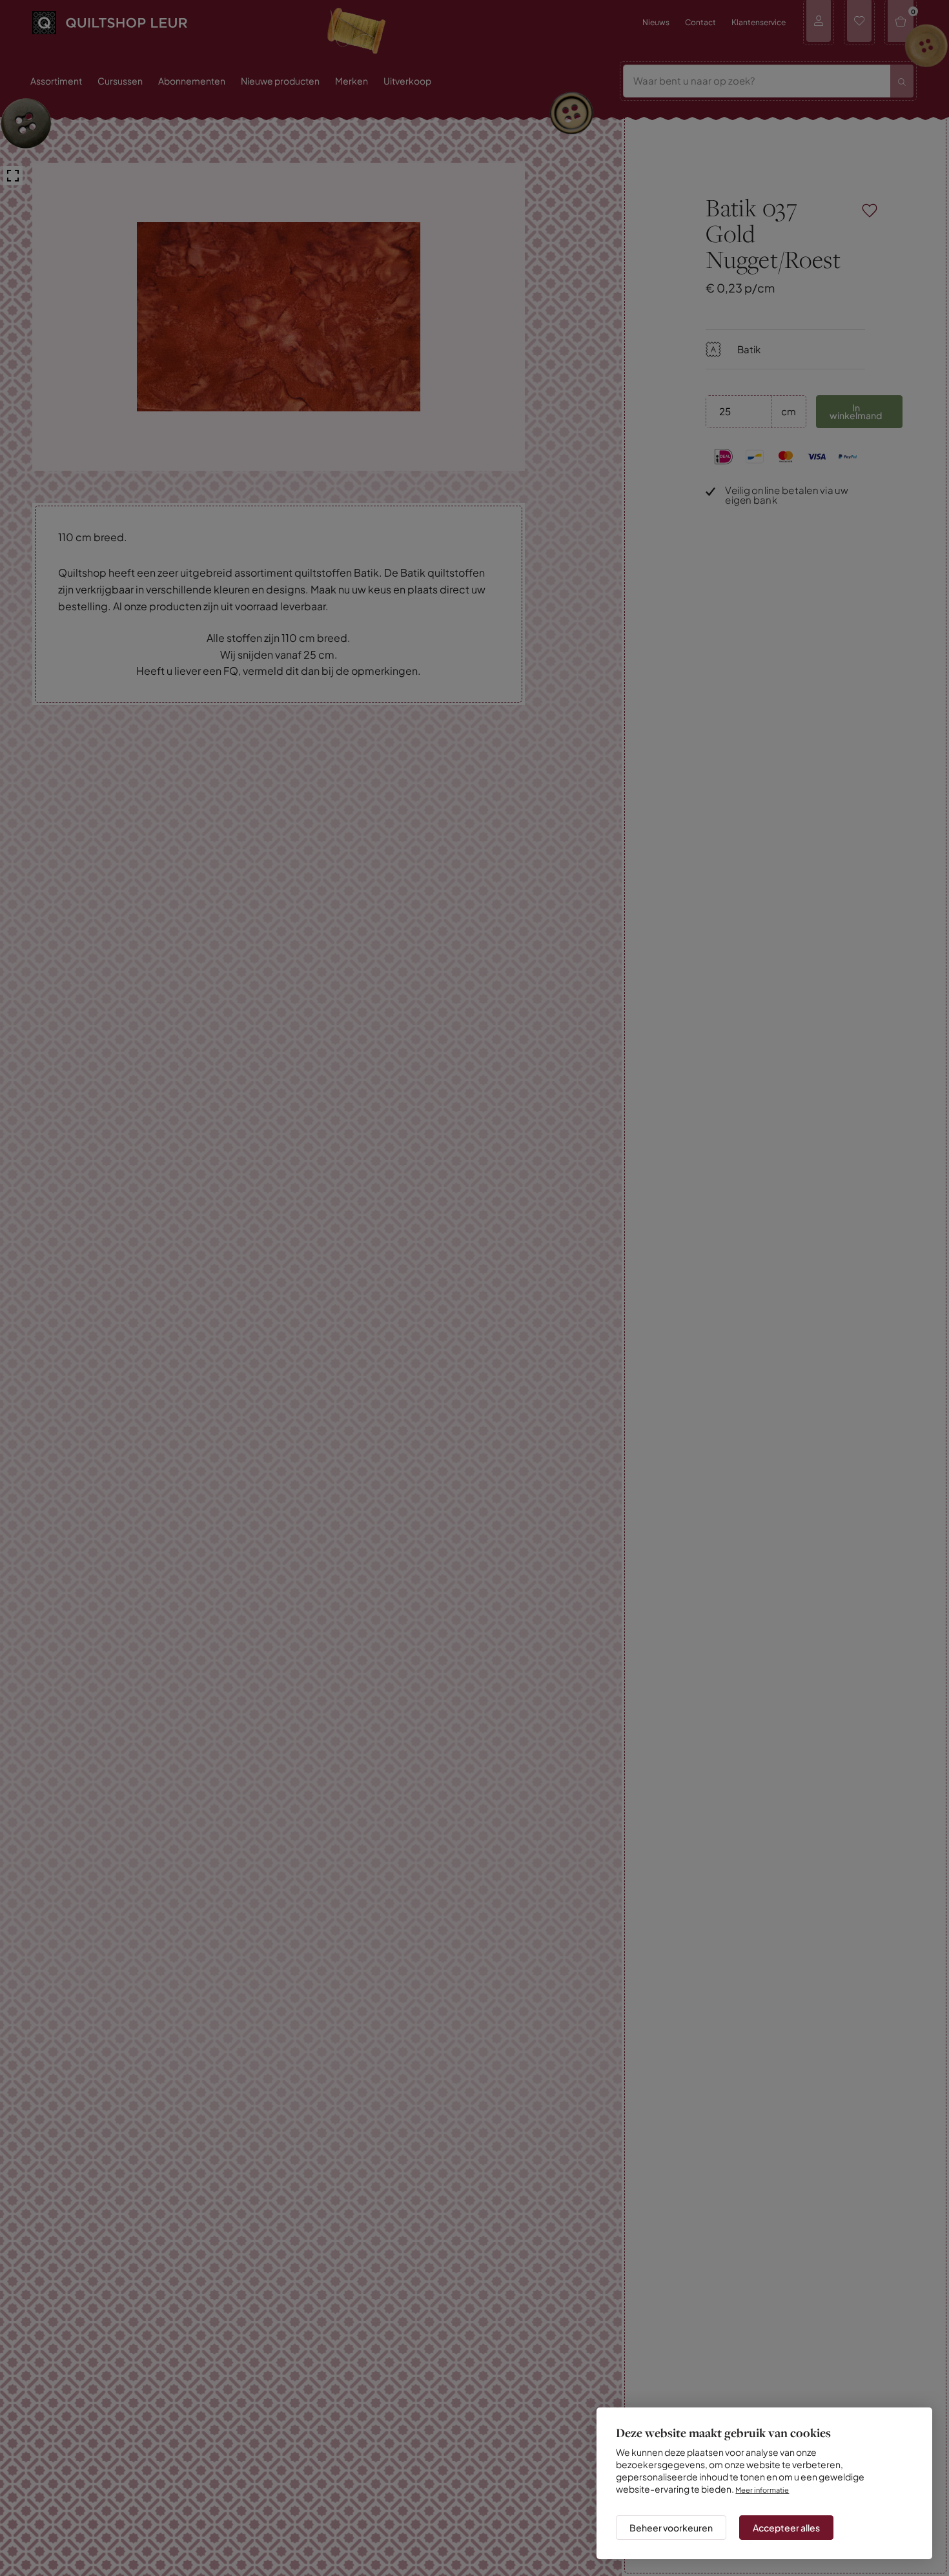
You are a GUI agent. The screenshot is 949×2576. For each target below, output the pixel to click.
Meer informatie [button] (766, 2478)
